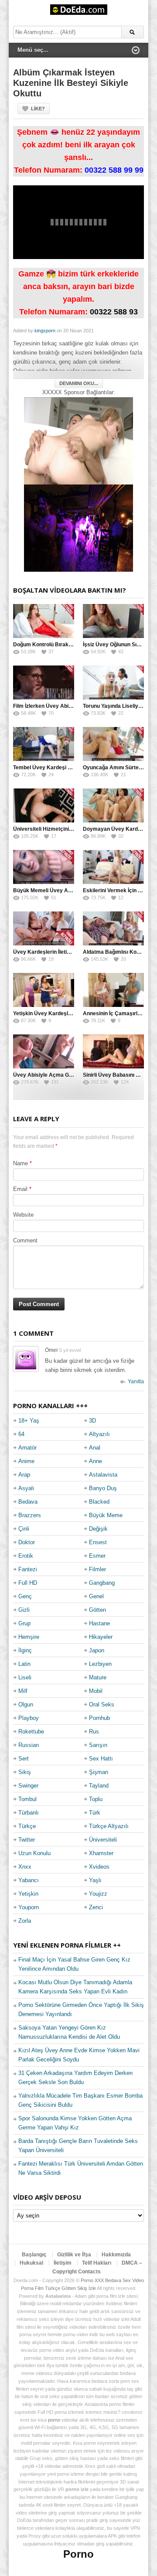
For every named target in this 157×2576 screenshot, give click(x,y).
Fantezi (28, 1569)
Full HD (28, 1583)
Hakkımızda (116, 2255)
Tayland (99, 1786)
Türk (95, 1813)
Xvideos (99, 1867)
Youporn (29, 1907)
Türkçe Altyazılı (109, 1826)
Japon (97, 1650)
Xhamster (101, 1853)
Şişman (99, 1772)
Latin (24, 1664)
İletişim (63, 2263)
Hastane (99, 1623)
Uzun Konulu (34, 1853)
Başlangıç (34, 2255)
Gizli (24, 1610)
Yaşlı (95, 1880)
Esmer (97, 1556)
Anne (96, 1461)
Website (23, 1215)
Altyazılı (99, 1434)
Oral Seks (102, 1704)
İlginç (25, 1650)
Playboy (29, 1718)
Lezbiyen (100, 1664)
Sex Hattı (101, 1759)
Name (20, 1163)
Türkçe (27, 1826)
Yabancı (29, 1880)
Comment (25, 1240)
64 (21, 1434)
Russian (29, 1745)
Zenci (96, 1907)
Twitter (27, 1840)
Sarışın (98, 1745)
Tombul (27, 1799)
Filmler (97, 1569)
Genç (25, 1596)
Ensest (98, 1542)
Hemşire (29, 1637)
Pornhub (99, 1718)
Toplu (96, 1799)
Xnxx (25, 1867)
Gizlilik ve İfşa (74, 2255)
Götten (97, 1610)
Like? (38, 109)
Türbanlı (29, 1813)
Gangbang (102, 1583)
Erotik (26, 1556)
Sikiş (25, 1772)
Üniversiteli (103, 1840)
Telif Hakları (97, 2263)
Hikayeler (101, 1637)
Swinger (28, 1786)
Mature (98, 1677)
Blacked (99, 1502)
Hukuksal (31, 2263)
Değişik (98, 1529)
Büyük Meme (106, 1515)
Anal (95, 1448)
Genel (96, 1596)
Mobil (96, 1691)
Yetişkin (28, 1894)
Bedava (28, 1502)
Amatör (27, 1448)
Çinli (24, 1529)
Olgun (26, 1704)
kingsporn (45, 331)
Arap (24, 1475)
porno (54, 2420)
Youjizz (98, 1894)
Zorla (25, 1921)
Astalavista (103, 1475)
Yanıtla (136, 1382)
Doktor (27, 1542)
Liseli (25, 1677)
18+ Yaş (29, 1421)
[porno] (78, 441)
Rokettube (31, 1732)
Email (20, 1189)
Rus (94, 1732)
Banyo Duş (103, 1488)
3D (92, 1421)
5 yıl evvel (70, 1350)
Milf (23, 1691)
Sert (24, 1759)
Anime (26, 1461)
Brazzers (30, 1515)
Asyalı (26, 1488)
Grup (24, 1623)
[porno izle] (78, 528)
